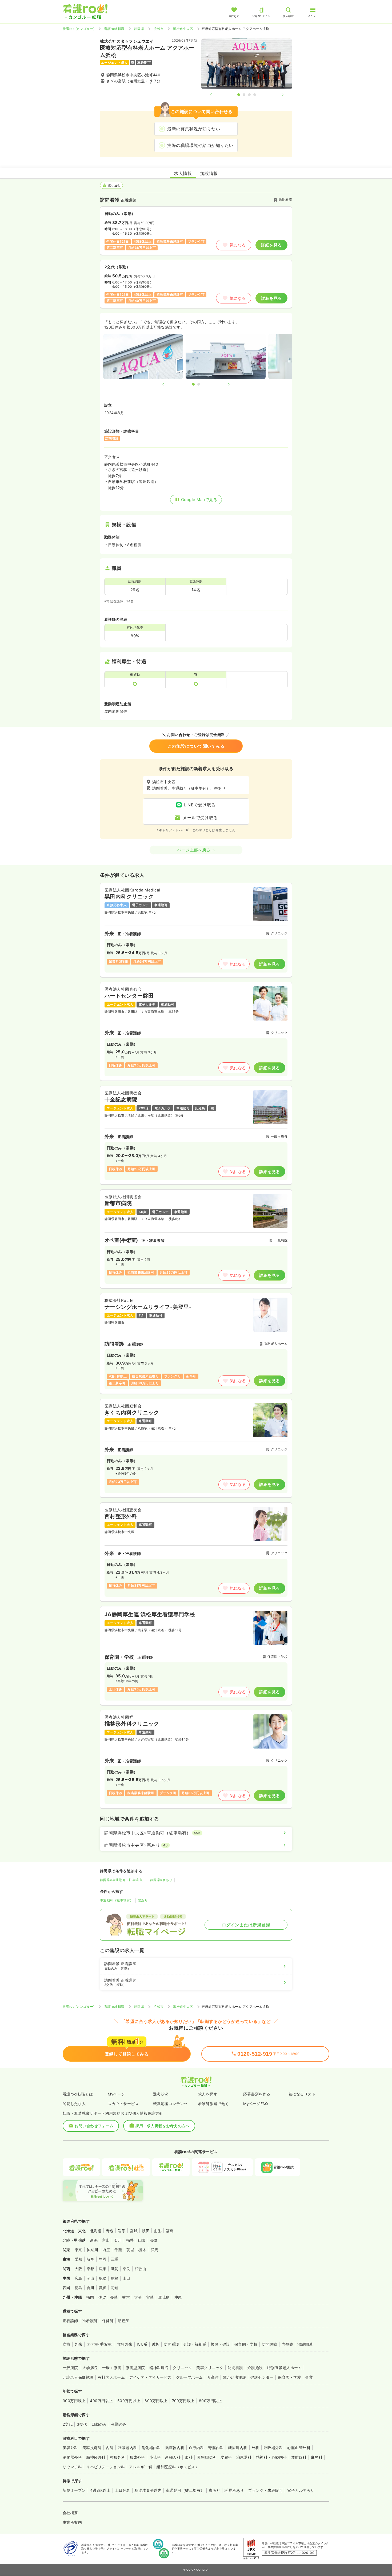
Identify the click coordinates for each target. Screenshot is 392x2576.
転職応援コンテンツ (170, 2104)
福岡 (90, 2297)
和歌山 (140, 2269)
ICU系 (142, 2344)
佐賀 (102, 2297)
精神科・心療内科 (271, 2457)
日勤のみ (99, 2424)
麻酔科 (317, 2457)
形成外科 (137, 2457)
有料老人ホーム (111, 2377)
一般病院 (70, 2368)
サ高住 (213, 2377)
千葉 (118, 2250)
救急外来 (125, 2344)
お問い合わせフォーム (94, 2126)
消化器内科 (151, 2448)
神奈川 (92, 2250)
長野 (154, 2240)
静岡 (103, 2259)
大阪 (79, 2269)
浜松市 (159, 29)
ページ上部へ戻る (194, 850)
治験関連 (305, 2344)
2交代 (68, 2424)
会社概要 (70, 2513)
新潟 (94, 2240)
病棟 (67, 2344)
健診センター (262, 2377)
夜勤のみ (119, 2424)
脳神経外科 (96, 2457)
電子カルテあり (301, 2490)
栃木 (142, 2250)
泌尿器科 (244, 2457)
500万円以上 (129, 2401)
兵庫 (103, 2269)
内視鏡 (287, 2344)
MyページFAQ (256, 2104)
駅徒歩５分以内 (148, 2490)
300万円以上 (74, 2401)
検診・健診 (220, 2344)
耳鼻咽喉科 (206, 2457)
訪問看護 (171, 2344)
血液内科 (197, 2448)
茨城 (130, 2250)
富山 (106, 2240)
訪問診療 (270, 2344)
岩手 (122, 2231)
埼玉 (106, 2250)
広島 (79, 2278)
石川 (118, 2240)
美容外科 (70, 2448)
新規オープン (74, 2490)
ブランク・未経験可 (266, 2490)
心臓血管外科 (299, 2448)
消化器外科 (72, 2457)
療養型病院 (135, 2368)
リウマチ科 (72, 2467)
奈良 (127, 2269)
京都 (91, 2269)
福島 (170, 2231)
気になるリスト (302, 2094)
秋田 (146, 2231)
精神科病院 (159, 2368)
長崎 (114, 2297)
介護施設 (255, 2368)
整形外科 (118, 2457)
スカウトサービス (123, 2104)
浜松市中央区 (183, 29)
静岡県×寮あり (161, 1880)
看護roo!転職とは (78, 2094)
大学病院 (90, 2368)
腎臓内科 (216, 2448)
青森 (110, 2231)
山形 (158, 2231)
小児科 (155, 2457)
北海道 (96, 2231)
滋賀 (115, 2269)
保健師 (108, 2321)
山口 (127, 2278)
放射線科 (299, 2457)
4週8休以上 (100, 2490)
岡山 (91, 2278)
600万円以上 (156, 2401)
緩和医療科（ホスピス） (178, 2467)
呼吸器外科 (273, 2448)
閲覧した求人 (74, 2104)
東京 (79, 2250)
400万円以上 (101, 2401)
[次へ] (278, 95)
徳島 (79, 2288)
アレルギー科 (141, 2467)
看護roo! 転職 (114, 29)
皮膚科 (226, 2457)
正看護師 (70, 2321)
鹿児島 (164, 2297)
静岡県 (139, 29)
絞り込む (114, 185)
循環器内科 (175, 2448)
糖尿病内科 (238, 2448)
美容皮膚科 (92, 2448)
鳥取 (103, 2278)
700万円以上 (183, 2401)
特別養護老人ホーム (285, 2368)
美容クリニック (210, 2368)
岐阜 (91, 2259)
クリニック (182, 2368)
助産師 (124, 2321)
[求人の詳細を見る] (196, 930)
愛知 (79, 2259)
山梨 (142, 2240)
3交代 (82, 2424)
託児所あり (234, 2490)
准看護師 (90, 2321)
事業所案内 (72, 2522)
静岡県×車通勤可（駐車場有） (123, 1880)
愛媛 (103, 2288)
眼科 (189, 2457)
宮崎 (150, 2297)
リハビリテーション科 (105, 2467)
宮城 (134, 2231)
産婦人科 (173, 2457)
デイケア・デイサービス (150, 2377)
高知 (115, 2288)
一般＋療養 (112, 2368)
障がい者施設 (235, 2377)
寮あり (143, 1900)
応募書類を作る (257, 2094)
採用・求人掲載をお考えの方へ (163, 2126)
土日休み (123, 2490)
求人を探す (208, 2094)
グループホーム (189, 2377)
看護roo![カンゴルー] (79, 29)
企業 (309, 2377)
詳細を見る (271, 245)
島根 (115, 2278)
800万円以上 (210, 2401)
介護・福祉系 (195, 2344)
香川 (91, 2288)
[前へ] (215, 95)
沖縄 (178, 2297)
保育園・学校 (246, 2344)
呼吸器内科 (127, 2448)
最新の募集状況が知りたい (194, 129)
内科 (110, 2448)
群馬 (154, 2250)
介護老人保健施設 (78, 2377)
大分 (138, 2297)
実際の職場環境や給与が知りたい (200, 145)
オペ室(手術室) (100, 2344)
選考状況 (161, 2094)
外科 (256, 2448)
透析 (156, 2344)
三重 (115, 2259)
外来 (79, 2344)
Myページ (116, 2094)
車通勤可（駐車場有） (117, 1900)
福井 (130, 2240)
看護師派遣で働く (214, 2104)
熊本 (126, 2297)
